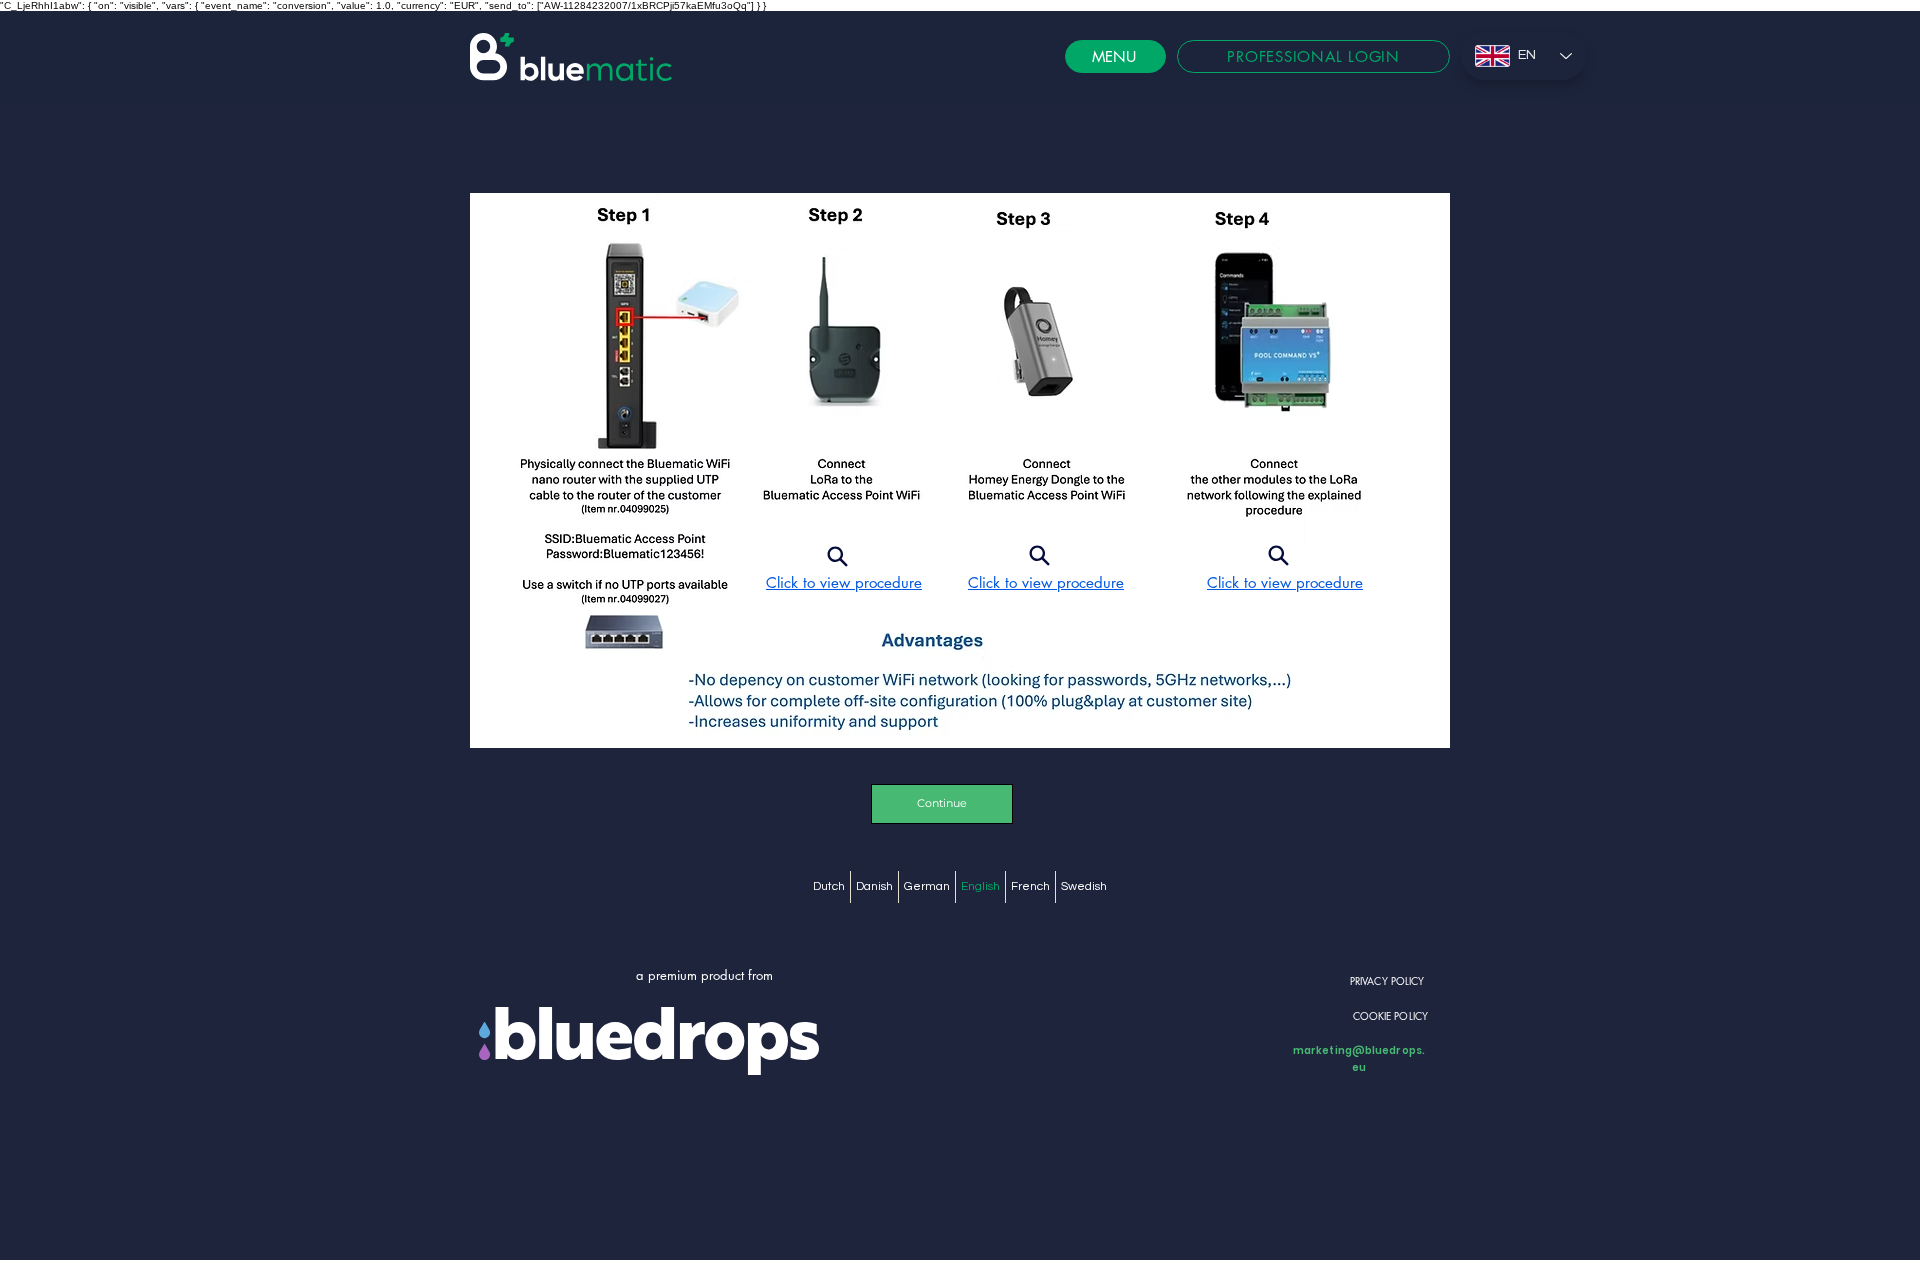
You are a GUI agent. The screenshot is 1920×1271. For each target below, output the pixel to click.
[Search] (837, 556)
